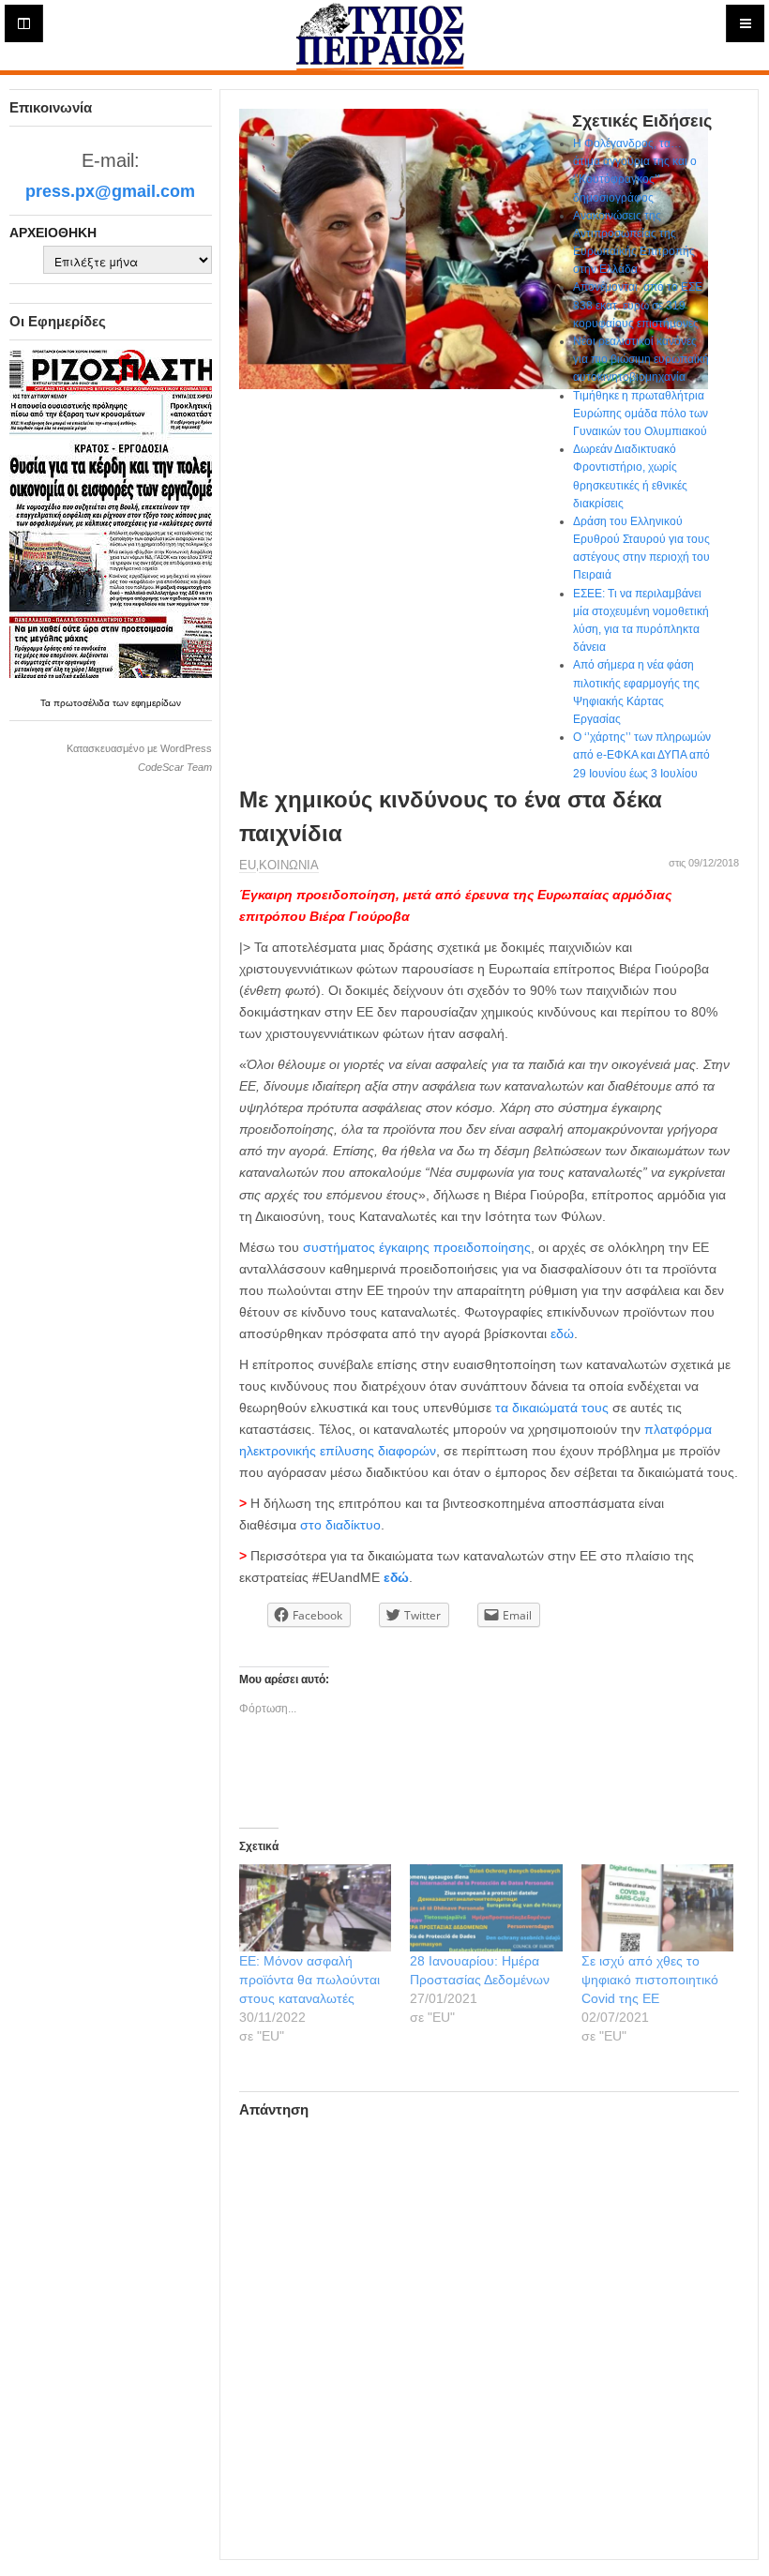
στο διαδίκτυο (340, 1525)
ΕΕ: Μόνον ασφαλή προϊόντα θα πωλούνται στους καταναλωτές (309, 1980)
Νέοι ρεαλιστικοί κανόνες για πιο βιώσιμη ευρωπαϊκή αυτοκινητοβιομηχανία (641, 359)
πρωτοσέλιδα (83, 703)
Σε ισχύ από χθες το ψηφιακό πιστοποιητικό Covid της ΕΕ (650, 1980)
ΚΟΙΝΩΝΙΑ (289, 865)
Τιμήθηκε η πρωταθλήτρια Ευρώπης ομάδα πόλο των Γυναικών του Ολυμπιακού (641, 414)
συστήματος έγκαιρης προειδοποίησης (417, 1247)
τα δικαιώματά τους (552, 1408)
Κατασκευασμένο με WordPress (139, 748)
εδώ (562, 1333)
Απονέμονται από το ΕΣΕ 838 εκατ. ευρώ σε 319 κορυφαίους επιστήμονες (638, 305)
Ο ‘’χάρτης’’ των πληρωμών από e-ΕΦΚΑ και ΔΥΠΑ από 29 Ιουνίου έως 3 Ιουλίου (642, 755)
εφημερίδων (156, 703)
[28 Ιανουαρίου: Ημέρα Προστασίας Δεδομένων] (486, 1908)
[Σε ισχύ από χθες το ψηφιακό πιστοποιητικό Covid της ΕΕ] (658, 1908)
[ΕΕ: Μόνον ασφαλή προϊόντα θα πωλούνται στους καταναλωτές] (316, 1908)
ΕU (248, 865)
